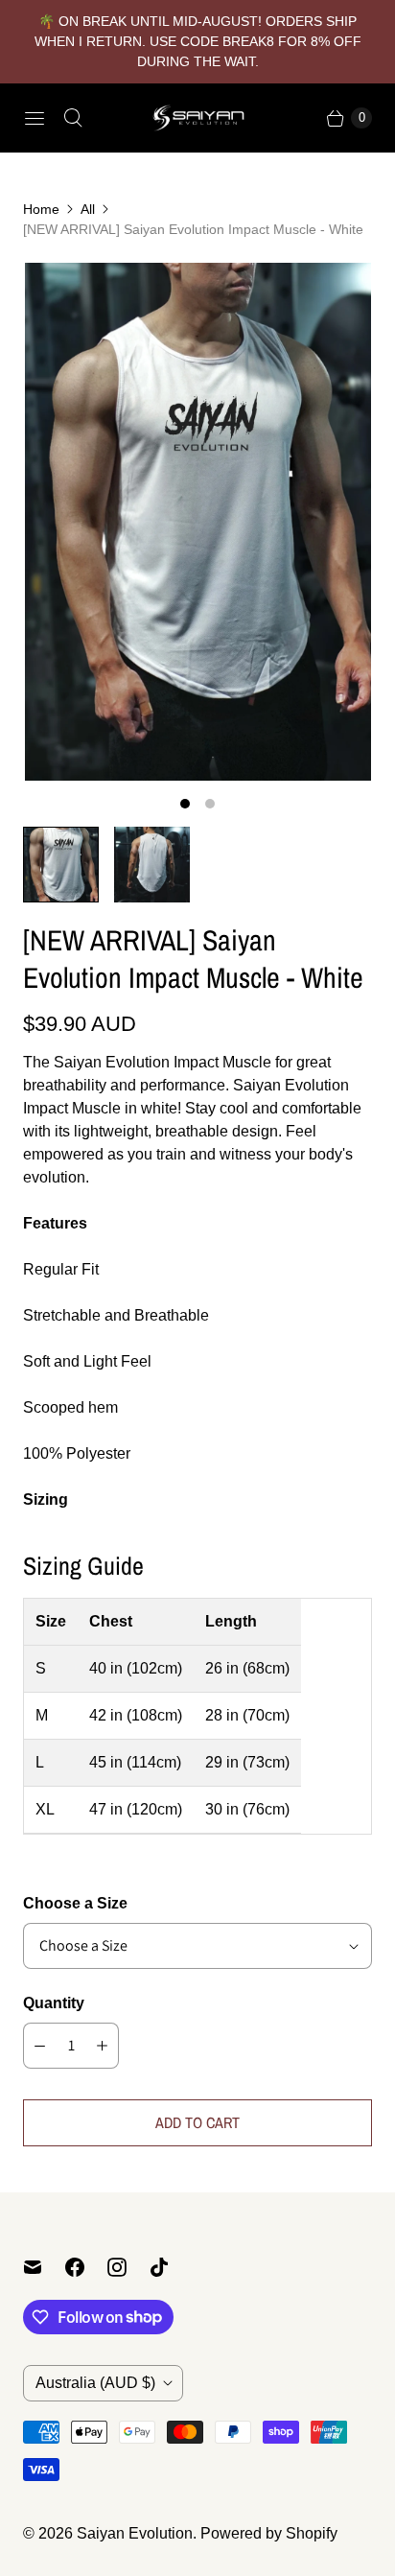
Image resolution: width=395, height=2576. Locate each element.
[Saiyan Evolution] (197, 118)
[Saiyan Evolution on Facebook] (86, 2267)
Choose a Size (75, 1903)
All (88, 209)
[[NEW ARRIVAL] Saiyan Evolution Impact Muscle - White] (197, 522)
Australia (95, 2383)
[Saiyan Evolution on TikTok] (171, 2267)
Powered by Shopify (269, 2533)
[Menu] (35, 118)
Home (41, 209)
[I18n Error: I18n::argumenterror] (61, 865)
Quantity (54, 2003)
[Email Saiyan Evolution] (44, 2267)
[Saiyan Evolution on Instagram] (128, 2267)
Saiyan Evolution (135, 2533)
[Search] (73, 118)
